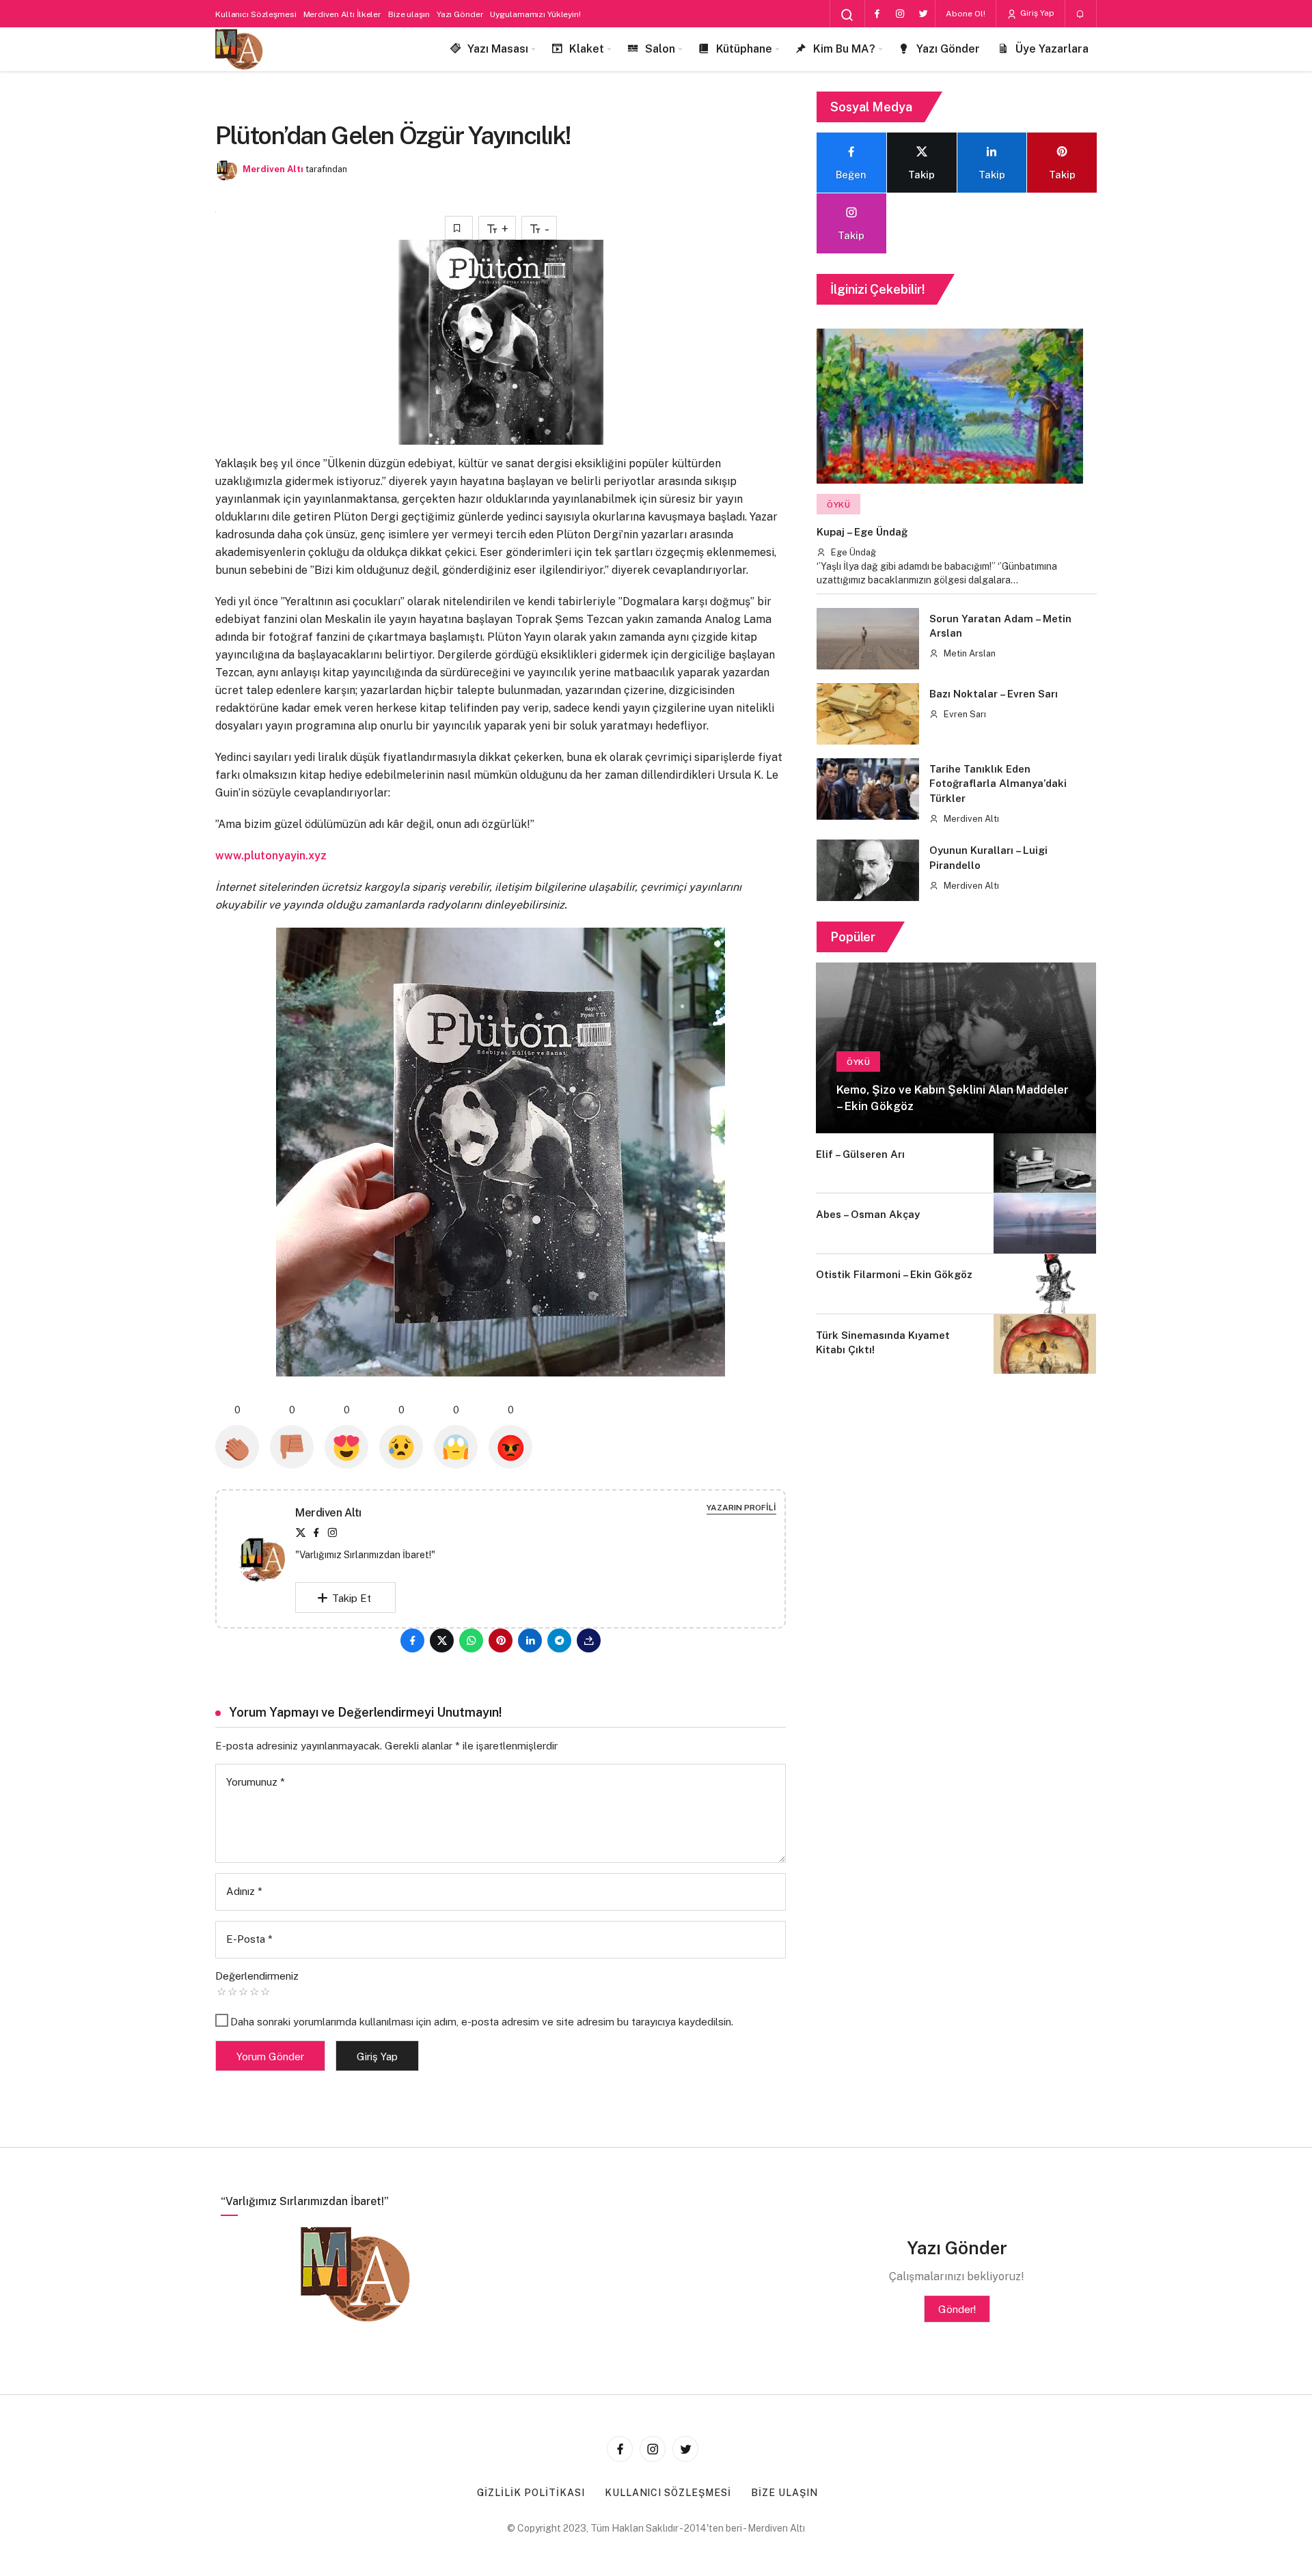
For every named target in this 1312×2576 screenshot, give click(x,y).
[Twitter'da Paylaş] (442, 1640)
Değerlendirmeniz (257, 1976)
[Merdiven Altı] (239, 50)
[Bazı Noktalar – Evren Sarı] (868, 714)
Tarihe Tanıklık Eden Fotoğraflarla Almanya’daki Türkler (998, 784)
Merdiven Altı (273, 169)
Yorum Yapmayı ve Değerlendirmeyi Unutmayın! (366, 1712)
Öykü (838, 505)
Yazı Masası (498, 49)
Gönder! (957, 2309)
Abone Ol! (966, 14)
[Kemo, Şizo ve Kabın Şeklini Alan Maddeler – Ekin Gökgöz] (956, 1048)
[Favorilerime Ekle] (459, 228)
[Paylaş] (589, 1640)
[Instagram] (900, 14)
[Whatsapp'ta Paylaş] (471, 1640)
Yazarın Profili (741, 1508)
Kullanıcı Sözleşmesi (256, 14)
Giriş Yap (1036, 13)
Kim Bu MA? (844, 49)
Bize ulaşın (409, 14)
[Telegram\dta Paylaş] (559, 1640)
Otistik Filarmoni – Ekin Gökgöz (894, 1275)
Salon (660, 49)
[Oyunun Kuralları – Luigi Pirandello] (868, 870)
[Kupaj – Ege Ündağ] (950, 406)
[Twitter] (923, 14)
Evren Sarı (964, 714)
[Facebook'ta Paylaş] (412, 1640)
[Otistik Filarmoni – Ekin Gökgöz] (1045, 1284)
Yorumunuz (256, 1782)
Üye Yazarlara (1052, 49)
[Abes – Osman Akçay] (1045, 1223)
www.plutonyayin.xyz (271, 856)
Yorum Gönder (270, 2056)
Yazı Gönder (460, 14)
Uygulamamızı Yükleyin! (535, 14)
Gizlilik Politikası (531, 2493)
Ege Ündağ (852, 552)
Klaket (587, 49)
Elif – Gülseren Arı (860, 1154)
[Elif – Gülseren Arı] (1045, 1163)
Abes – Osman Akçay (868, 1214)
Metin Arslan (969, 653)
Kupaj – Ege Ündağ (862, 532)
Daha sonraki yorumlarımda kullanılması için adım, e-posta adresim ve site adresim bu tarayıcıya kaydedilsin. (482, 2022)
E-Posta (249, 1939)
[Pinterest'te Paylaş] (501, 1640)
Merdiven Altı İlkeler (342, 14)
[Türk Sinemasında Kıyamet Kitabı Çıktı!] (1045, 1344)
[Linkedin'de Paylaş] (530, 1640)
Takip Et (352, 1598)
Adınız (244, 1891)
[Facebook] (877, 14)
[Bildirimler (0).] (1081, 14)
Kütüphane (744, 49)
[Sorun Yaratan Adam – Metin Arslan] (868, 639)
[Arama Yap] (847, 15)
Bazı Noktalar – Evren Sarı (994, 694)
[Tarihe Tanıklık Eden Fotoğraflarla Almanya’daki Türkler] (868, 789)
